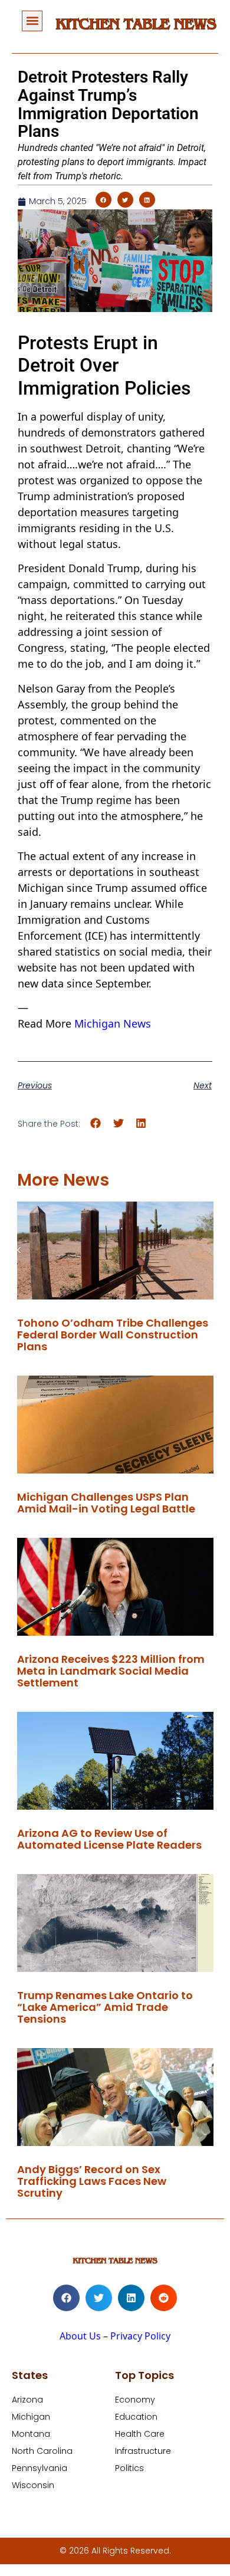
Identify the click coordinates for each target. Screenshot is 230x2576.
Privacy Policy (140, 2336)
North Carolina (42, 2451)
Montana (31, 2434)
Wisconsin (33, 2485)
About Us (80, 2336)
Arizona (27, 2400)
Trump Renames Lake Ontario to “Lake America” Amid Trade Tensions (105, 2007)
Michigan (31, 2417)
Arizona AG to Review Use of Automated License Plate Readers (109, 1839)
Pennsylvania (40, 2468)
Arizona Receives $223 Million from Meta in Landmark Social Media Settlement (111, 1671)
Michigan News (113, 1023)
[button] (32, 21)
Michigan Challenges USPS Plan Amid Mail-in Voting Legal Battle (106, 1503)
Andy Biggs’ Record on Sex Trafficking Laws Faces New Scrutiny (92, 2181)
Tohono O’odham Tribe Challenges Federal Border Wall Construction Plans (113, 1335)
